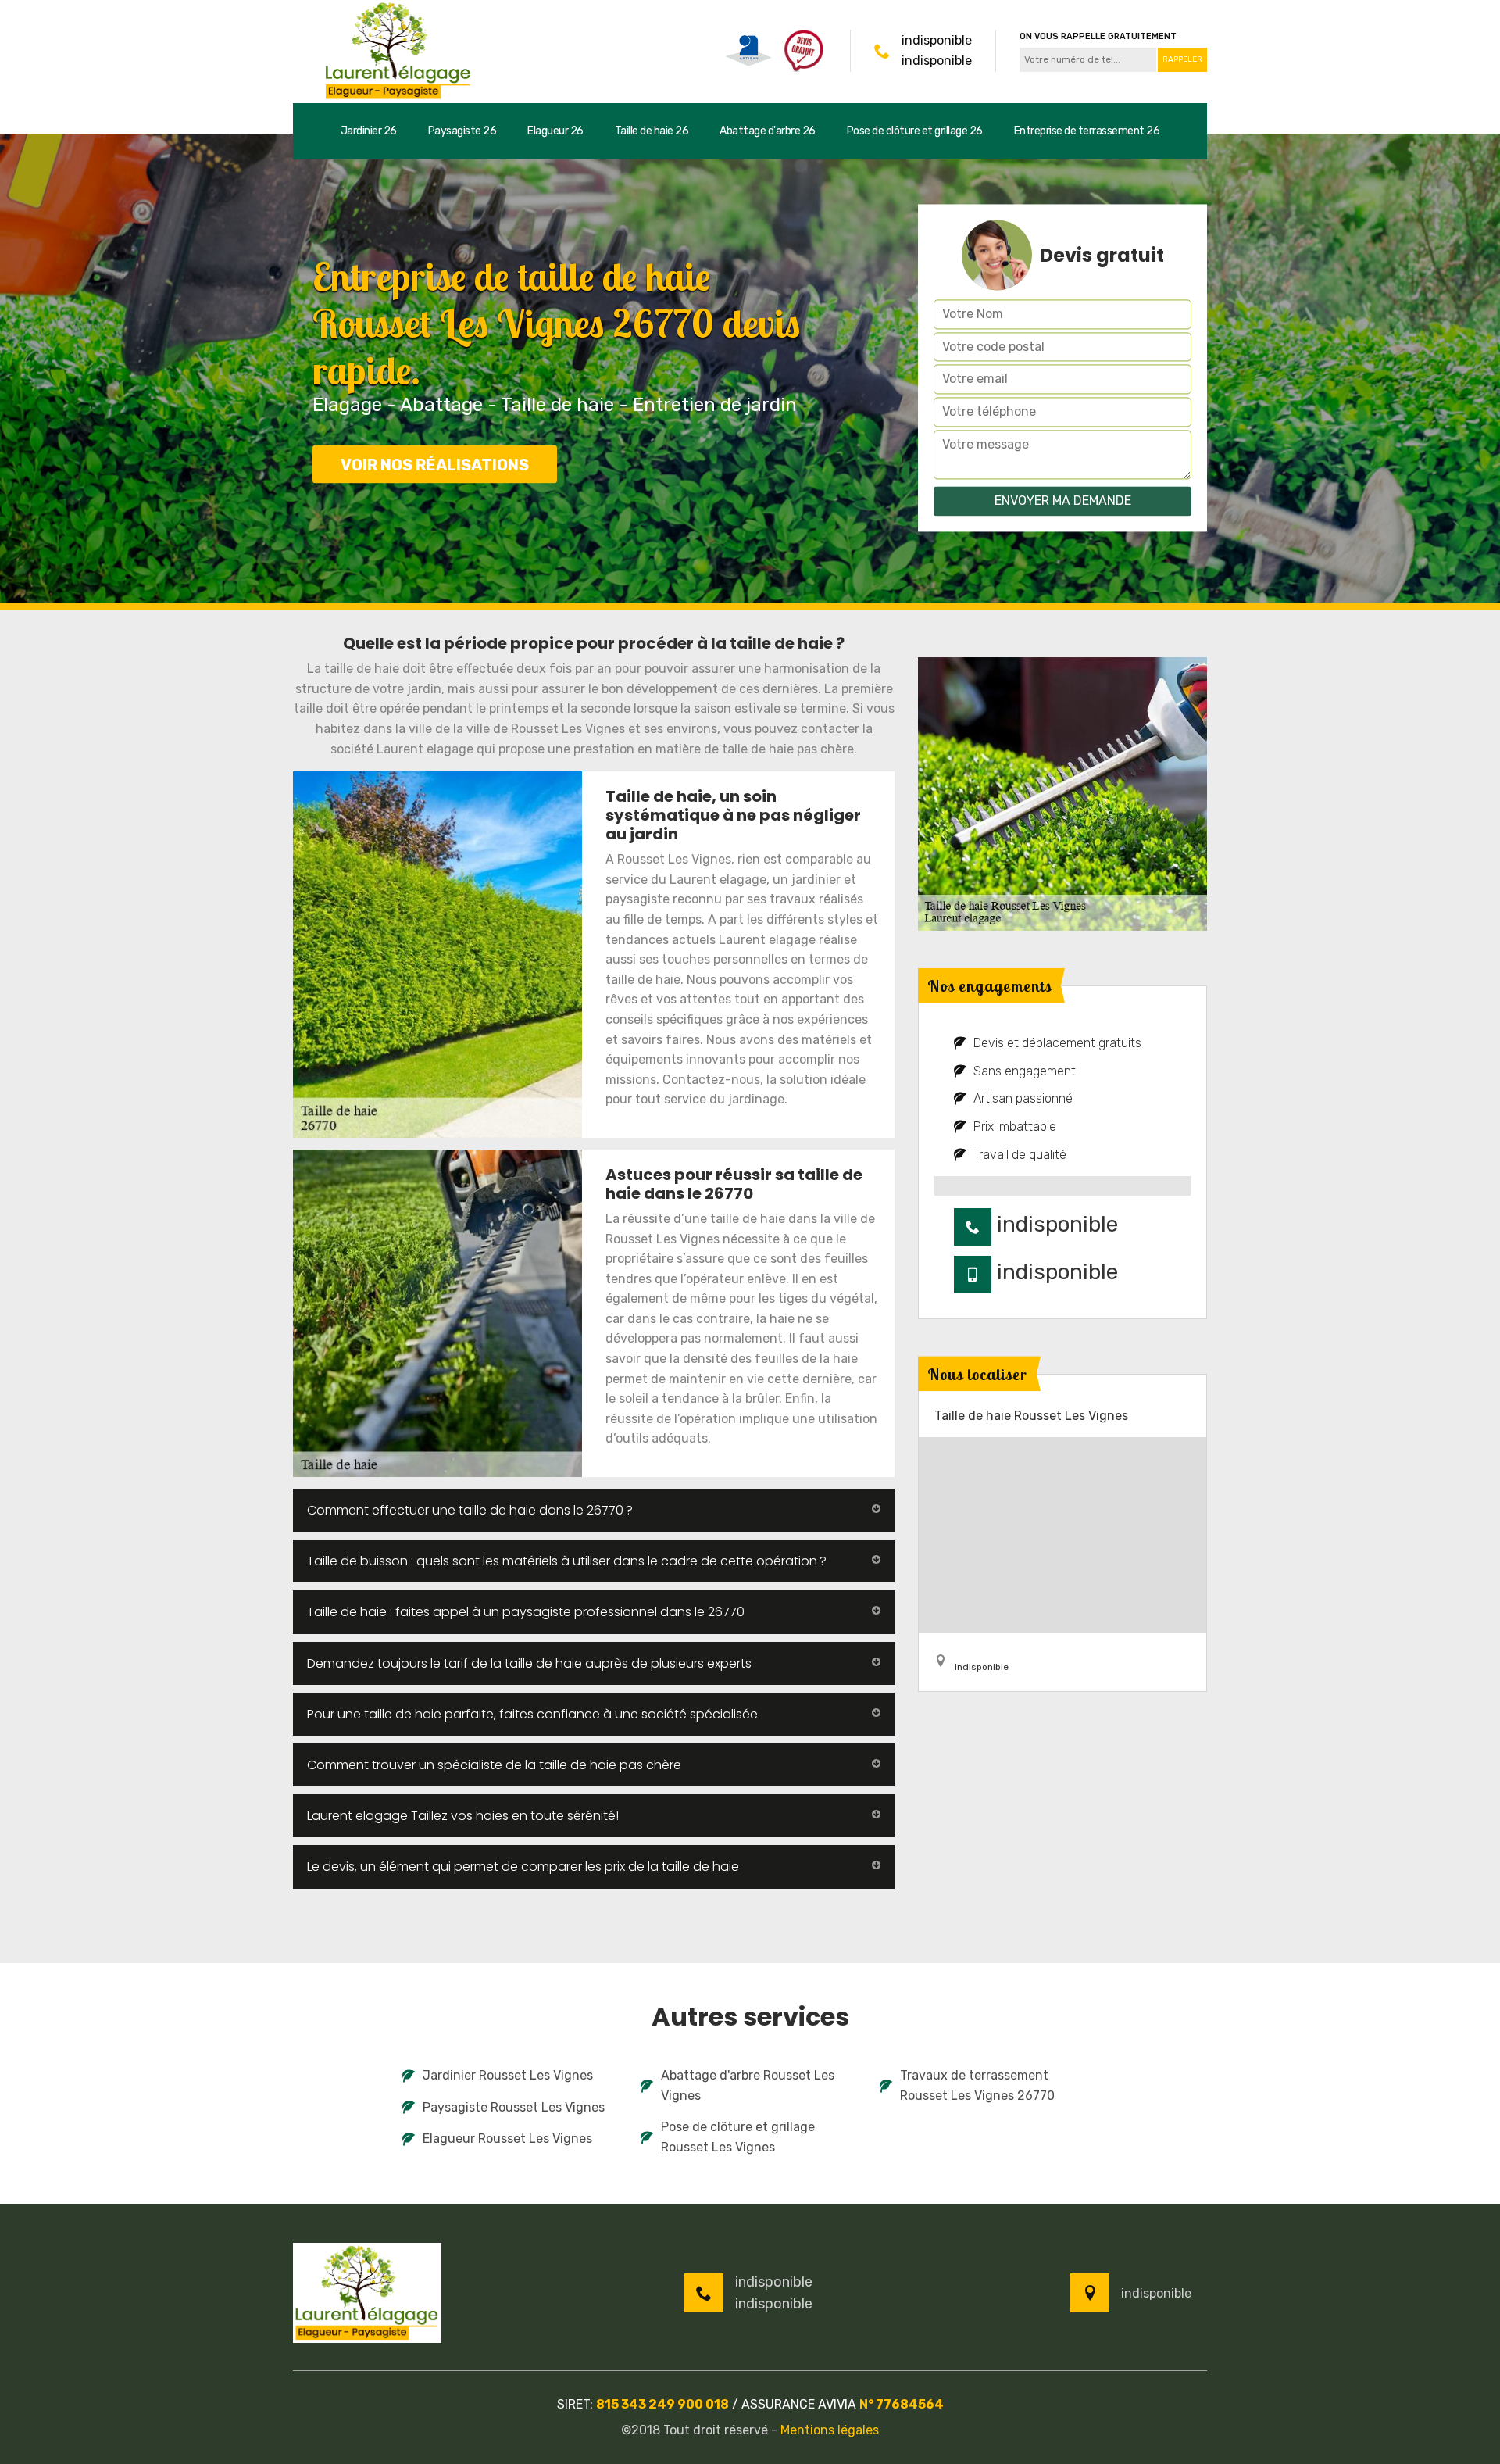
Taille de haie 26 (652, 131)
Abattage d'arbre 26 (768, 131)
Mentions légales (830, 2430)
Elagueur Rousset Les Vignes (507, 2139)
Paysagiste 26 (462, 131)
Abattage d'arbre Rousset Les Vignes (748, 2085)
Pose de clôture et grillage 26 (915, 131)
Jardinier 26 (369, 131)
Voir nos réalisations (435, 465)
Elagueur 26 (555, 131)
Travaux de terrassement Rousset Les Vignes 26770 (977, 2085)
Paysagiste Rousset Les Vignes (514, 2107)
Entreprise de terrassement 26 (1087, 131)
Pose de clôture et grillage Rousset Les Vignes (738, 2137)
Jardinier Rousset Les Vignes (508, 2075)
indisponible (937, 40)
